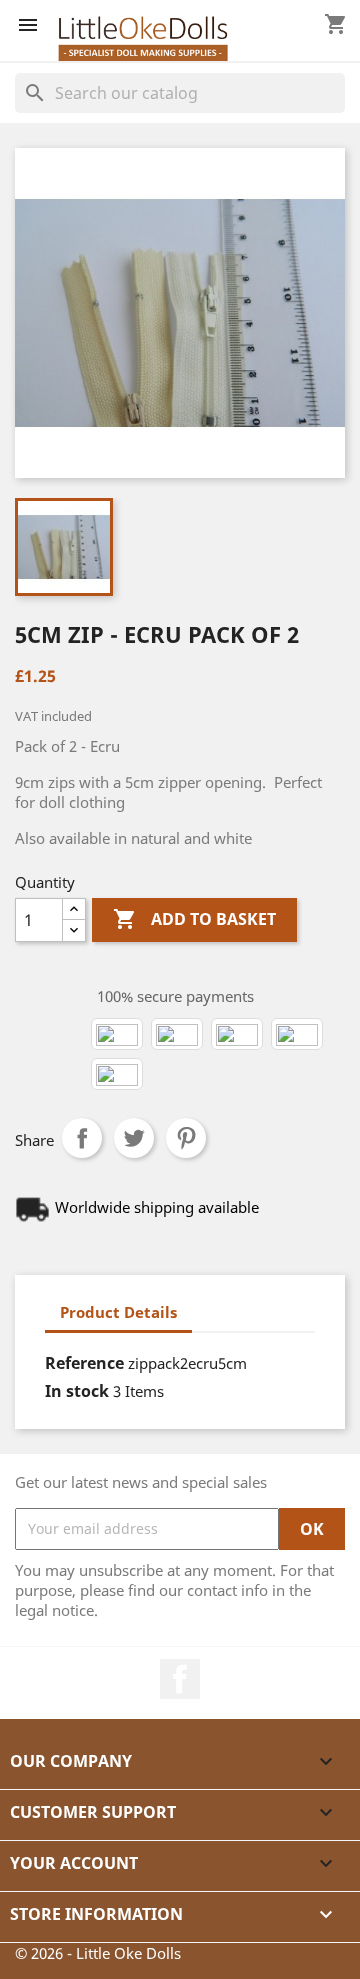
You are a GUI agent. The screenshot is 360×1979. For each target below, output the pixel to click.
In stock (77, 1391)
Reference (84, 1363)
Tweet (134, 1138)
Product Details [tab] (118, 1312)
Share (82, 1138)
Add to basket (194, 919)
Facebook (180, 1679)
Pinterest (186, 1138)
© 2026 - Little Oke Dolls (98, 1953)
